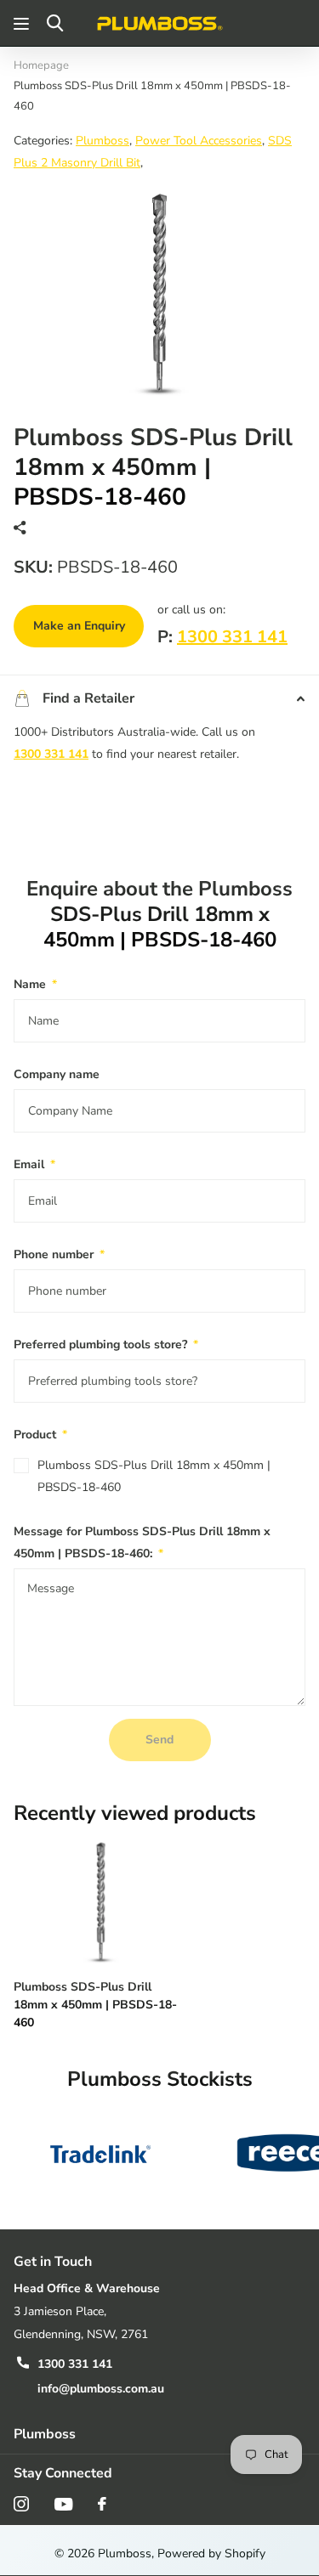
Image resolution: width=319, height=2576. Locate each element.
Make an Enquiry (79, 626)
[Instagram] (21, 2504)
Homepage (41, 65)
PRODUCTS (23, 23)
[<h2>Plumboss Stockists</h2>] (100, 2153)
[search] (55, 23)
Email (34, 1164)
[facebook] (102, 2504)
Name (35, 984)
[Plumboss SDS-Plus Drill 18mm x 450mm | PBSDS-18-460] (100, 1901)
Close (159, 2435)
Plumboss (103, 141)
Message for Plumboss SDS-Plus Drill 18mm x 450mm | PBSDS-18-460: (142, 1542)
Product (40, 1435)
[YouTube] (63, 2504)
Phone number (59, 1254)
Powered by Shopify (211, 2553)
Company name (57, 1074)
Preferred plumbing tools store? (106, 1344)
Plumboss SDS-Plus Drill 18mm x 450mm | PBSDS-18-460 (154, 1476)
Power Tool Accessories (199, 141)
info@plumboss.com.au (101, 2389)
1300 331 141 (232, 637)
